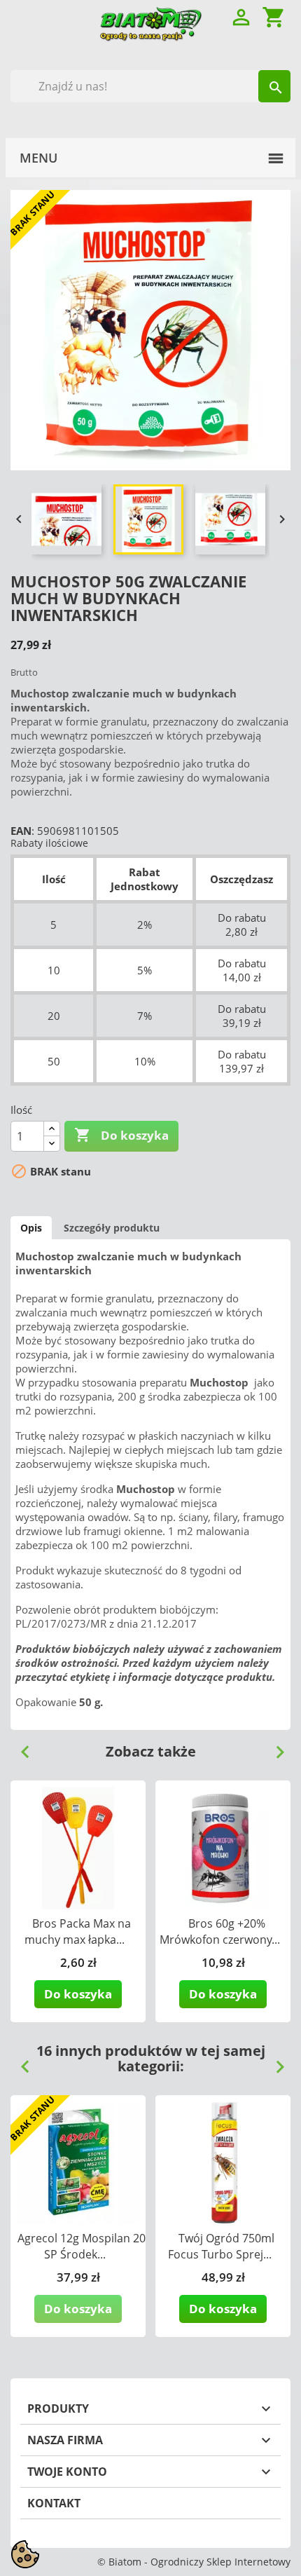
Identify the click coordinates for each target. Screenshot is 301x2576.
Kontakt (54, 2503)
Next (274, 1747)
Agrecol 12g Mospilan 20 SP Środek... (82, 2246)
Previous (20, 1747)
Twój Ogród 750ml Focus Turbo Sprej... (222, 2246)
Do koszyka (121, 1135)
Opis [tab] (31, 1228)
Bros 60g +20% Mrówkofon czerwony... (220, 1931)
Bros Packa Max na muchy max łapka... (78, 1931)
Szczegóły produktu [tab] (112, 1228)
